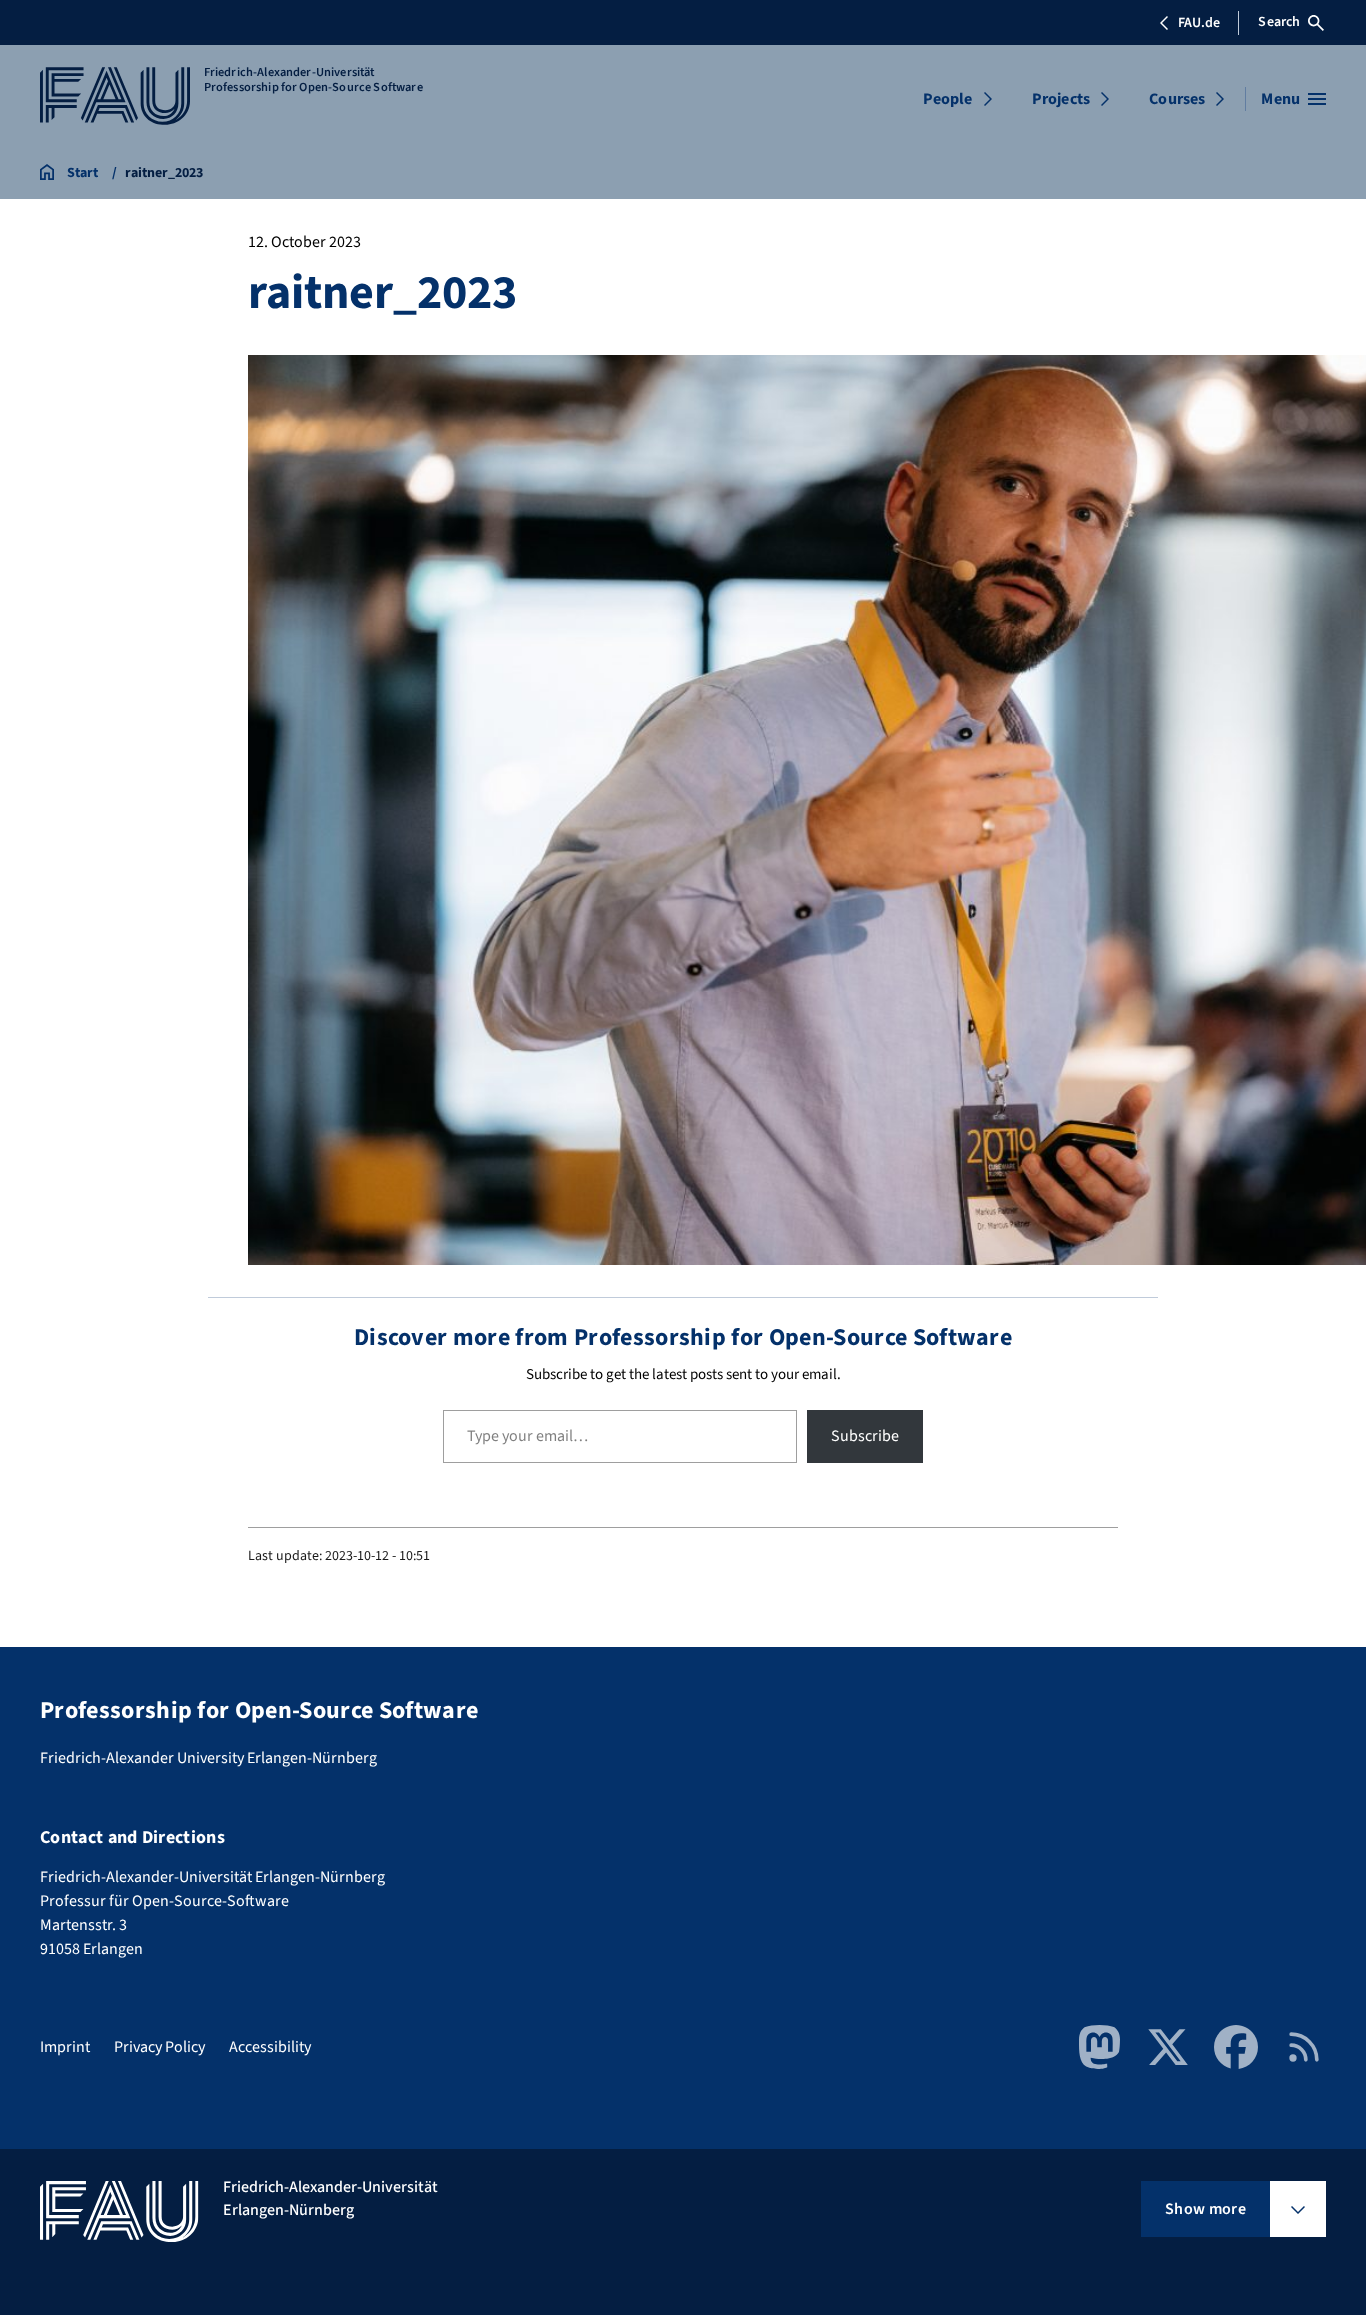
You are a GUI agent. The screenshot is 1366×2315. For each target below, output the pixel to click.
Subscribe (865, 1436)
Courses (1177, 99)
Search (1279, 22)
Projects (1061, 99)
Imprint (65, 2047)
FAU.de (1199, 23)
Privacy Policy (159, 2047)
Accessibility (270, 2047)
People (948, 99)
